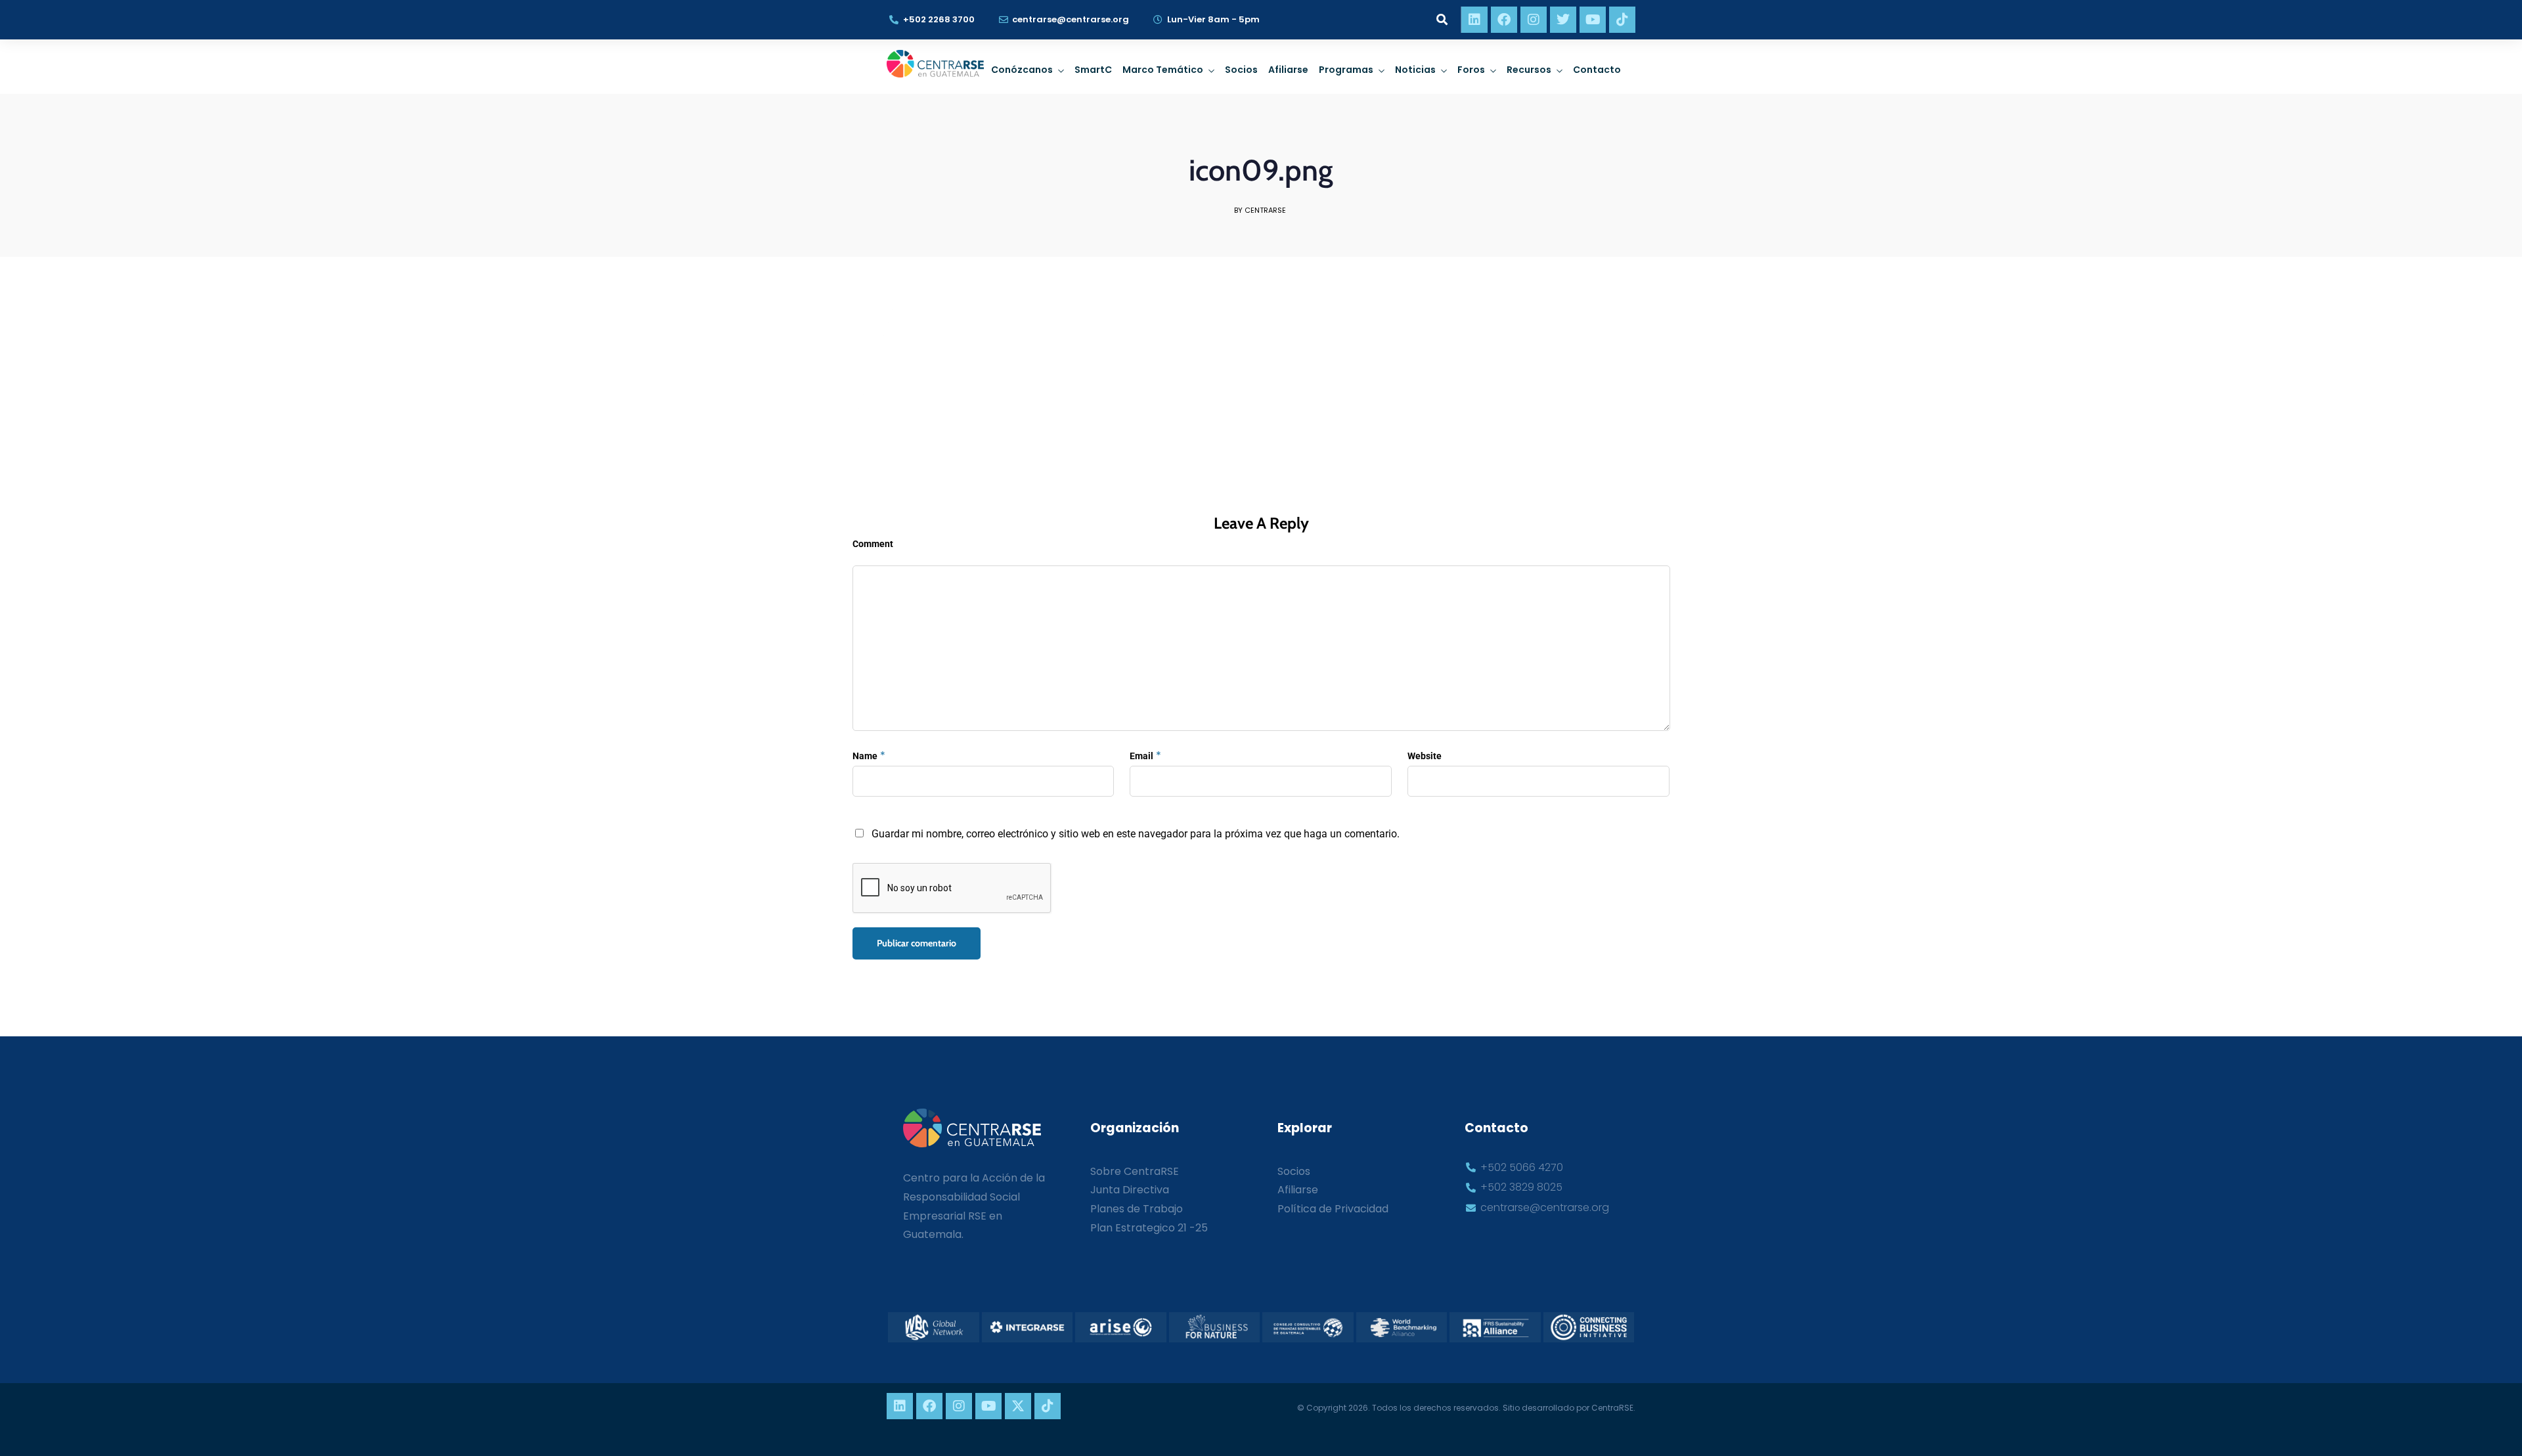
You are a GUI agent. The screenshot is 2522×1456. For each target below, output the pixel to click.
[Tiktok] (1622, 20)
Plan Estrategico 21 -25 (1149, 1228)
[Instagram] (1534, 20)
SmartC (1093, 70)
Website (1425, 756)
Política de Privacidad (1333, 1209)
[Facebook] (1504, 20)
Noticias (1415, 70)
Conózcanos (1022, 70)
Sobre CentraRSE (1135, 1171)
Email (1141, 756)
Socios (1241, 70)
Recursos (1529, 70)
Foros (1471, 70)
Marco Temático (1163, 70)
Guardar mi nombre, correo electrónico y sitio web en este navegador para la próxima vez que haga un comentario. (1136, 834)
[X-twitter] (1018, 1406)
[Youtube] (1593, 20)
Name (865, 756)
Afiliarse (1288, 70)
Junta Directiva (1130, 1190)
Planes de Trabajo (1137, 1209)
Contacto (1597, 70)
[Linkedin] (1474, 20)
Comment (873, 544)
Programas (1346, 70)
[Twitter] (1563, 20)
